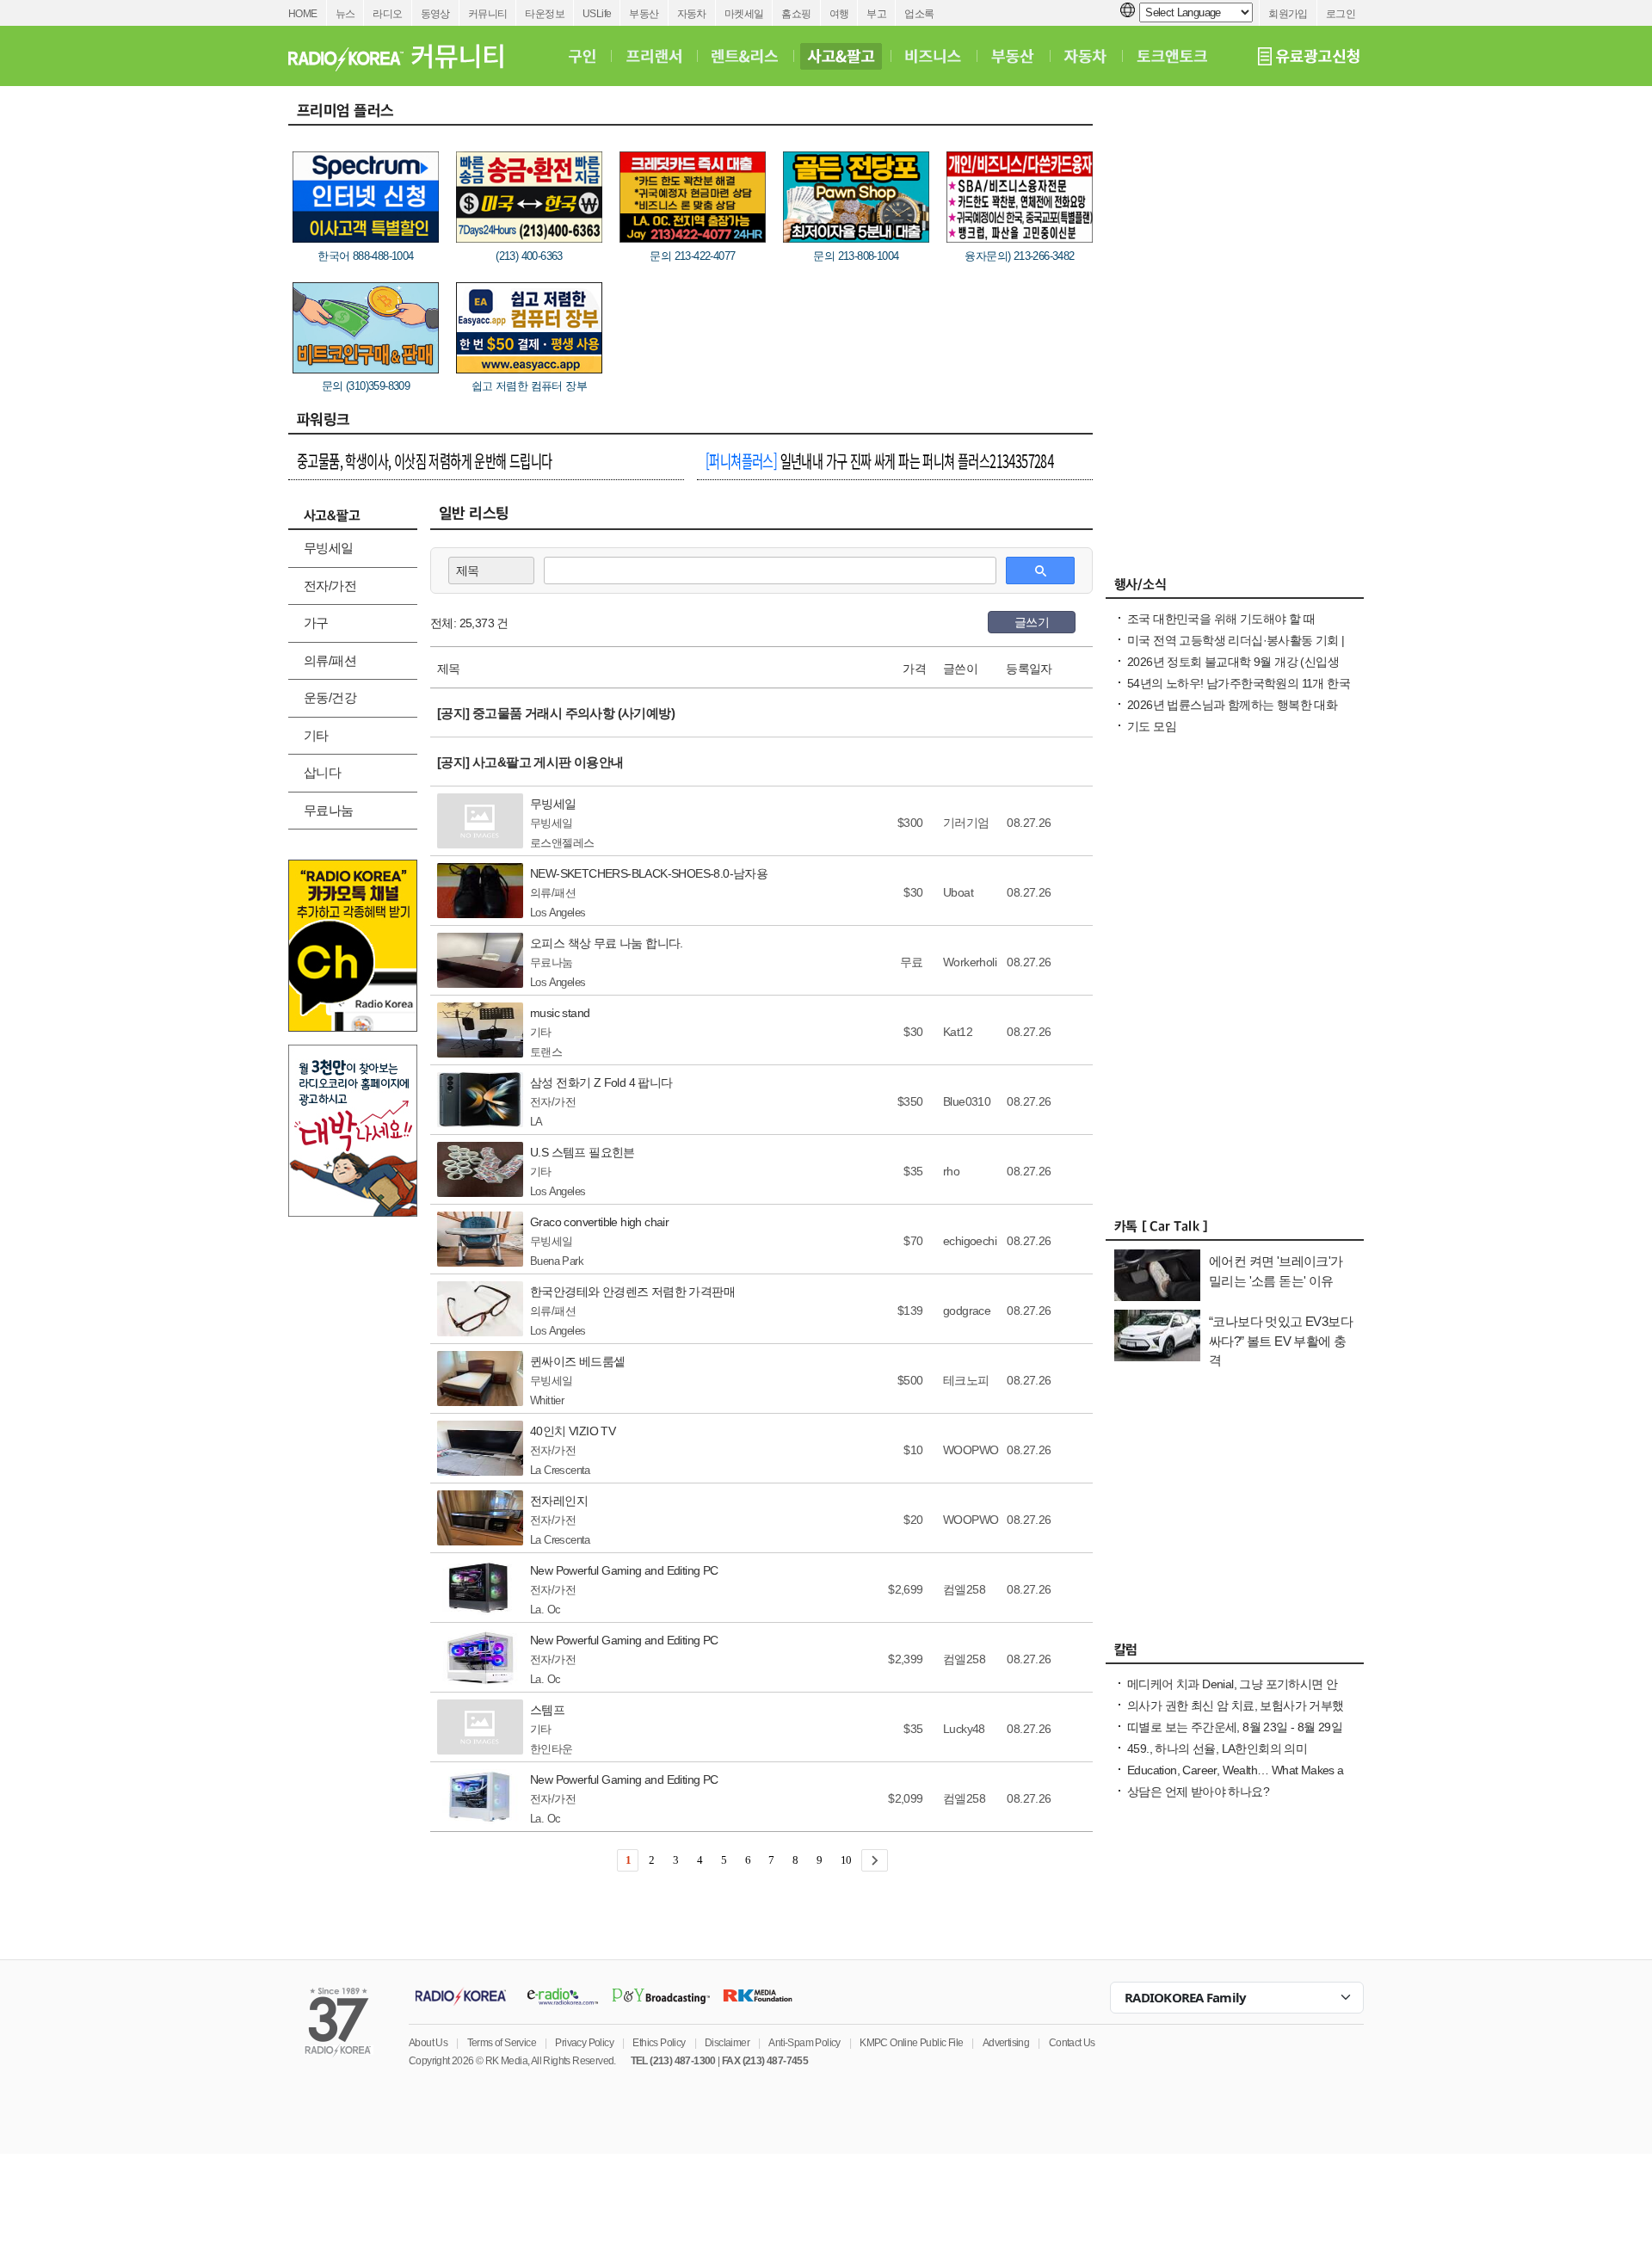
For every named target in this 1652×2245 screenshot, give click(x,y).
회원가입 (1288, 14)
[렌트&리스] (745, 56)
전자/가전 (330, 586)
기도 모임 (1152, 726)
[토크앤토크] (1172, 56)
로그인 (1341, 14)
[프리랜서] (653, 56)
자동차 (692, 14)
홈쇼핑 (796, 14)
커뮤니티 (488, 14)
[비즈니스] (933, 56)
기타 (316, 735)
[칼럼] (1235, 1654)
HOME (303, 14)
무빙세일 (329, 548)
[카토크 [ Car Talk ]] (1235, 1230)
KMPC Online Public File (911, 2043)
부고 (876, 14)
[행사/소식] (1235, 589)
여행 (839, 14)
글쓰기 (1032, 622)
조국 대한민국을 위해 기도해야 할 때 (1221, 619)
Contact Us (1072, 2043)
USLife (597, 14)
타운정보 (545, 14)
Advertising (1006, 2043)
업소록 (919, 14)
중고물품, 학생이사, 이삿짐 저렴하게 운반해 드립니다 (425, 460)
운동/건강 (330, 697)
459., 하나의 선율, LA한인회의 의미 (1217, 1749)
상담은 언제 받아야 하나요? (1198, 1792)
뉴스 (345, 14)
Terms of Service (502, 2043)
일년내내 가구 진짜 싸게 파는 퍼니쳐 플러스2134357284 (879, 460)
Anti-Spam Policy (804, 2043)
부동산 (644, 14)
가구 (316, 623)
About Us (428, 2043)
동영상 (435, 14)
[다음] (875, 1860)
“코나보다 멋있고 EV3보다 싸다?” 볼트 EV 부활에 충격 (1281, 1341)
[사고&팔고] (841, 56)
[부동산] (1013, 56)
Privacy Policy (584, 2043)
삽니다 (322, 772)
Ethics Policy (659, 2043)
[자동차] (1085, 56)
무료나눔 (329, 810)
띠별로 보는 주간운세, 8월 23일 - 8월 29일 (1235, 1727)
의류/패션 (330, 660)
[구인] (582, 56)
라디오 (387, 14)
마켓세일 (744, 14)
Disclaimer (727, 2043)
